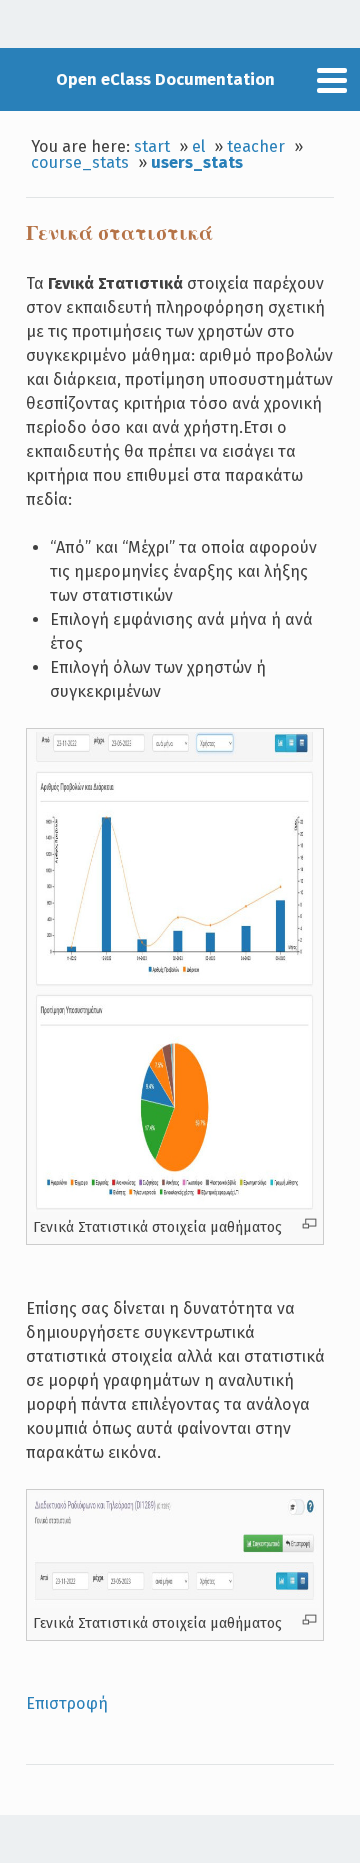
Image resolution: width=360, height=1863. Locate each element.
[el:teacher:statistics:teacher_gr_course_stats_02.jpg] (175, 1207)
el (198, 146)
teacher (256, 146)
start (152, 146)
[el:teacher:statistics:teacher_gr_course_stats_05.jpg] (175, 1603)
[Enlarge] (309, 1223)
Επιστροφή (67, 1703)
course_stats (80, 162)
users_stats (197, 162)
